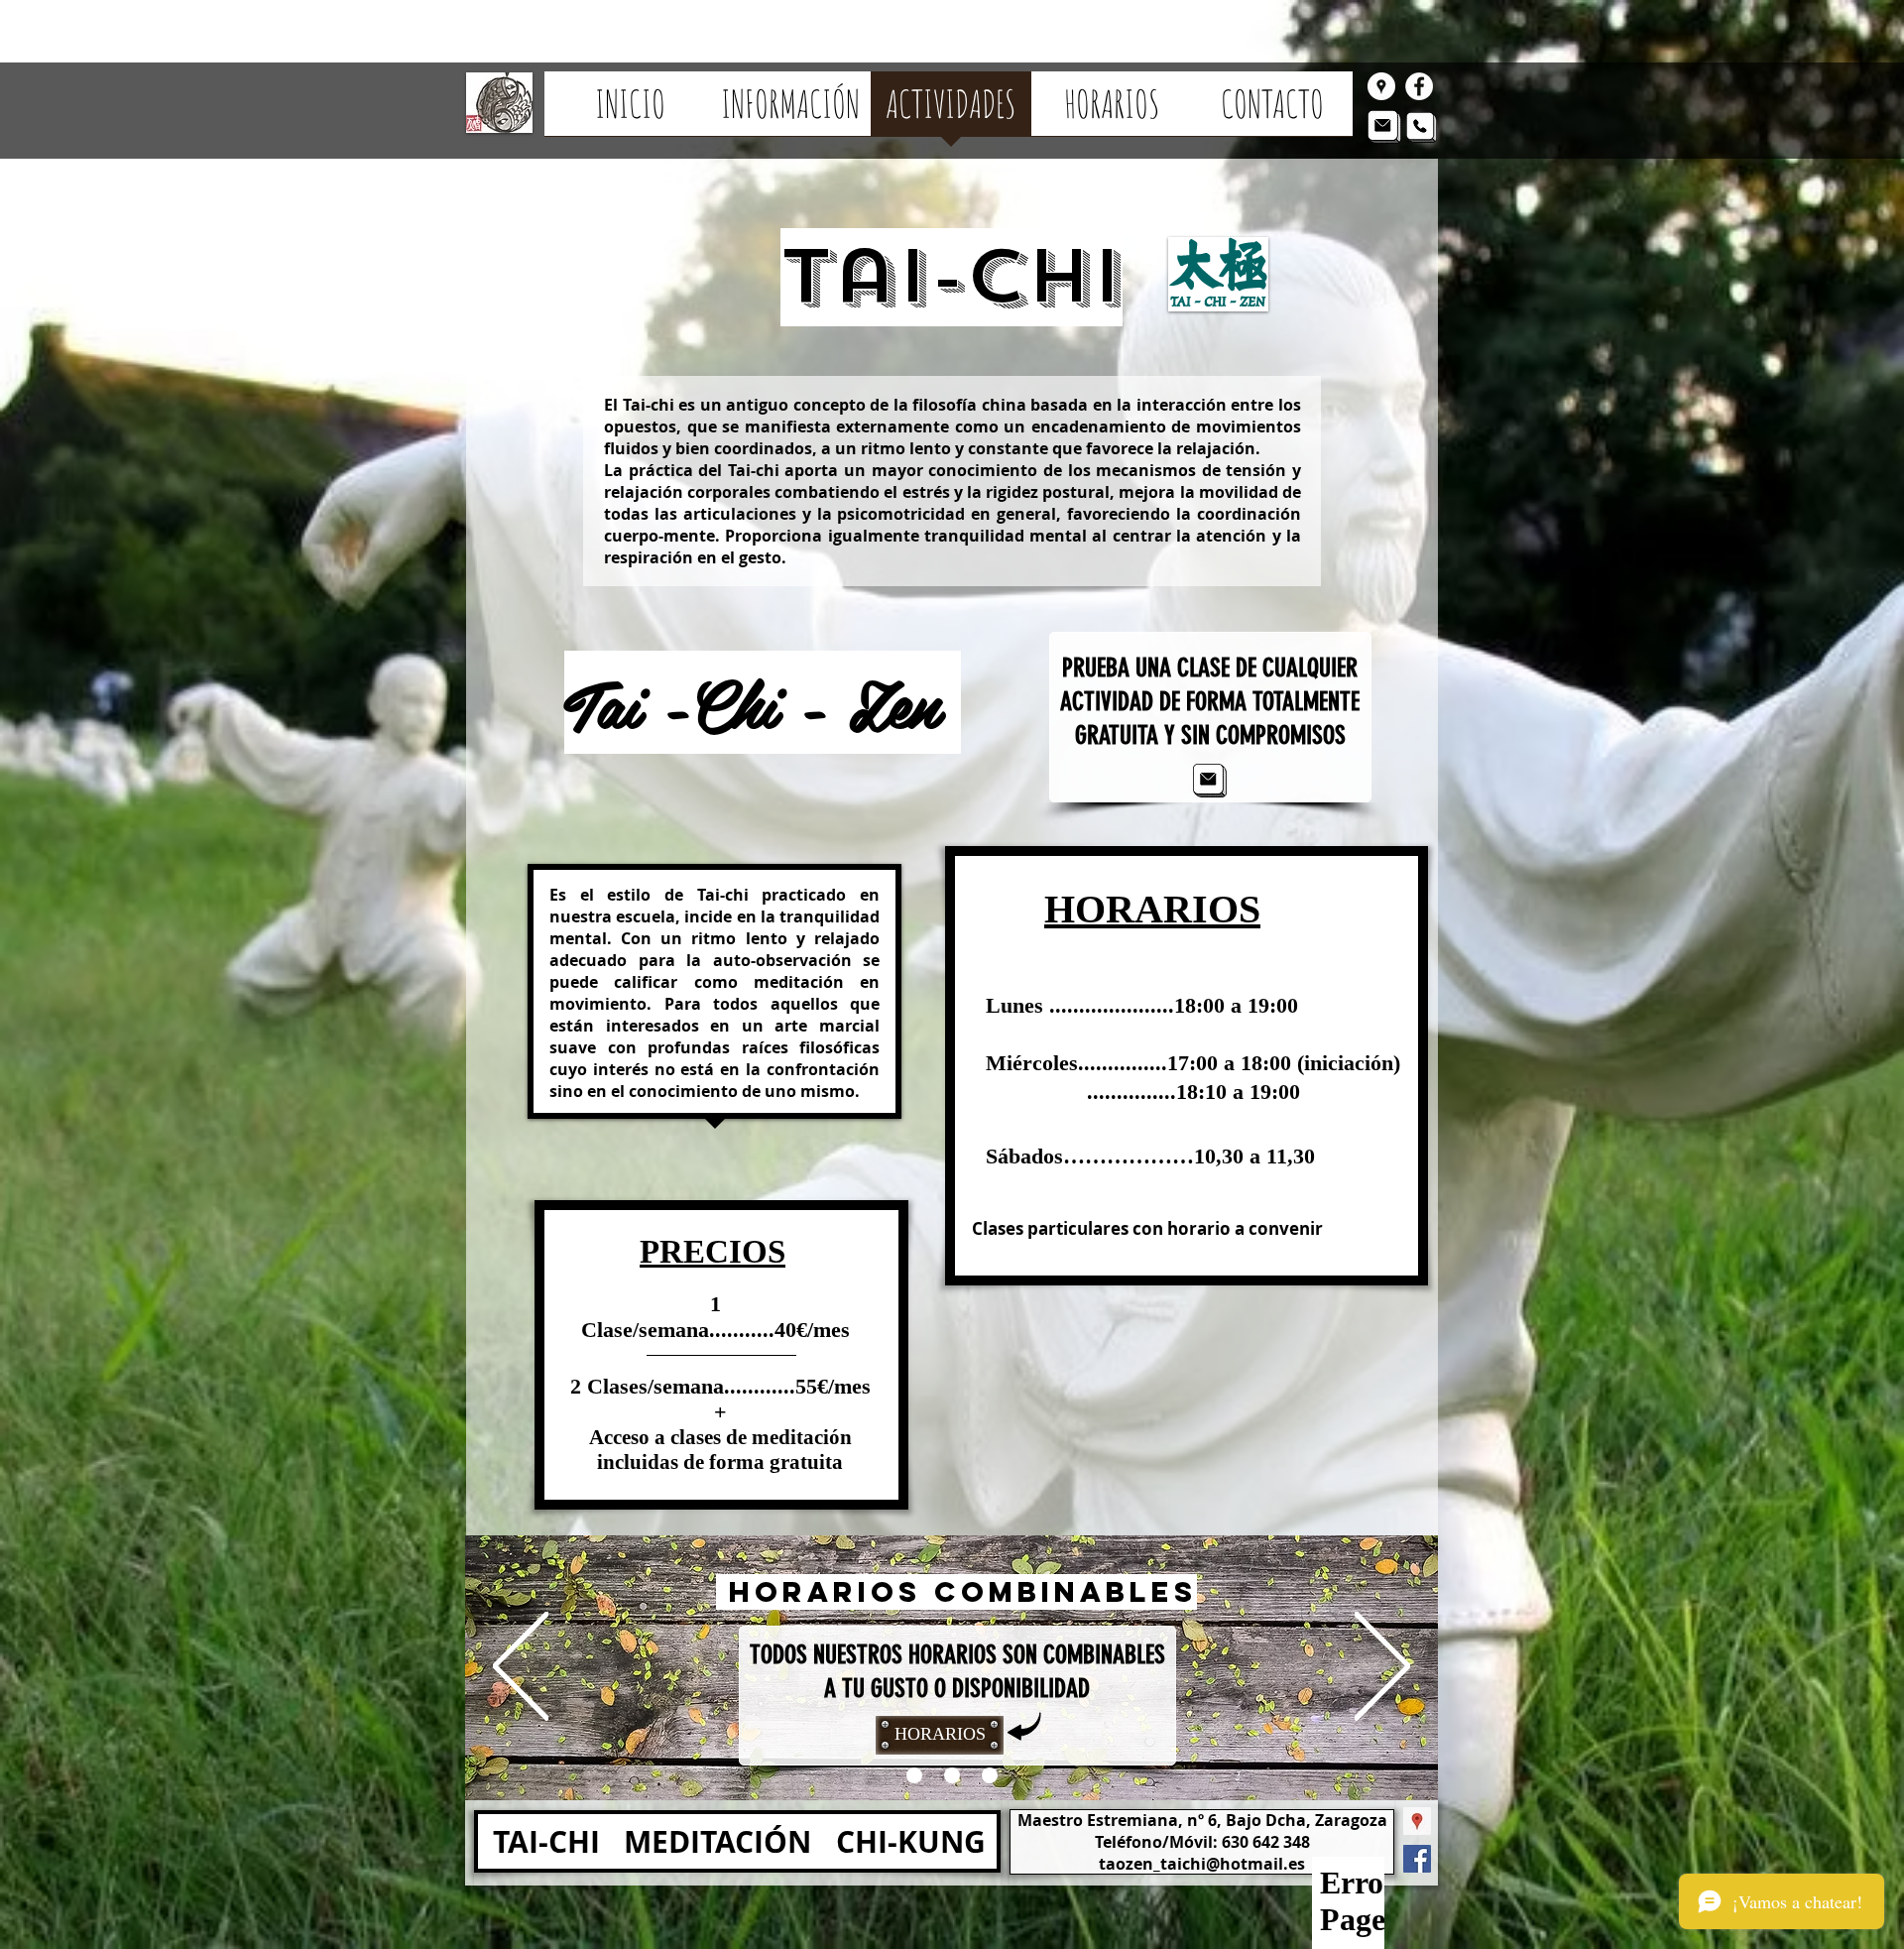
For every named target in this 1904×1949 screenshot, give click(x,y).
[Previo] (521, 1667)
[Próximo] (1382, 1667)
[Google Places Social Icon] (1417, 1821)
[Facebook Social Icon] (1417, 1859)
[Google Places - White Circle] (1381, 86)
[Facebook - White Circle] (1419, 86)
